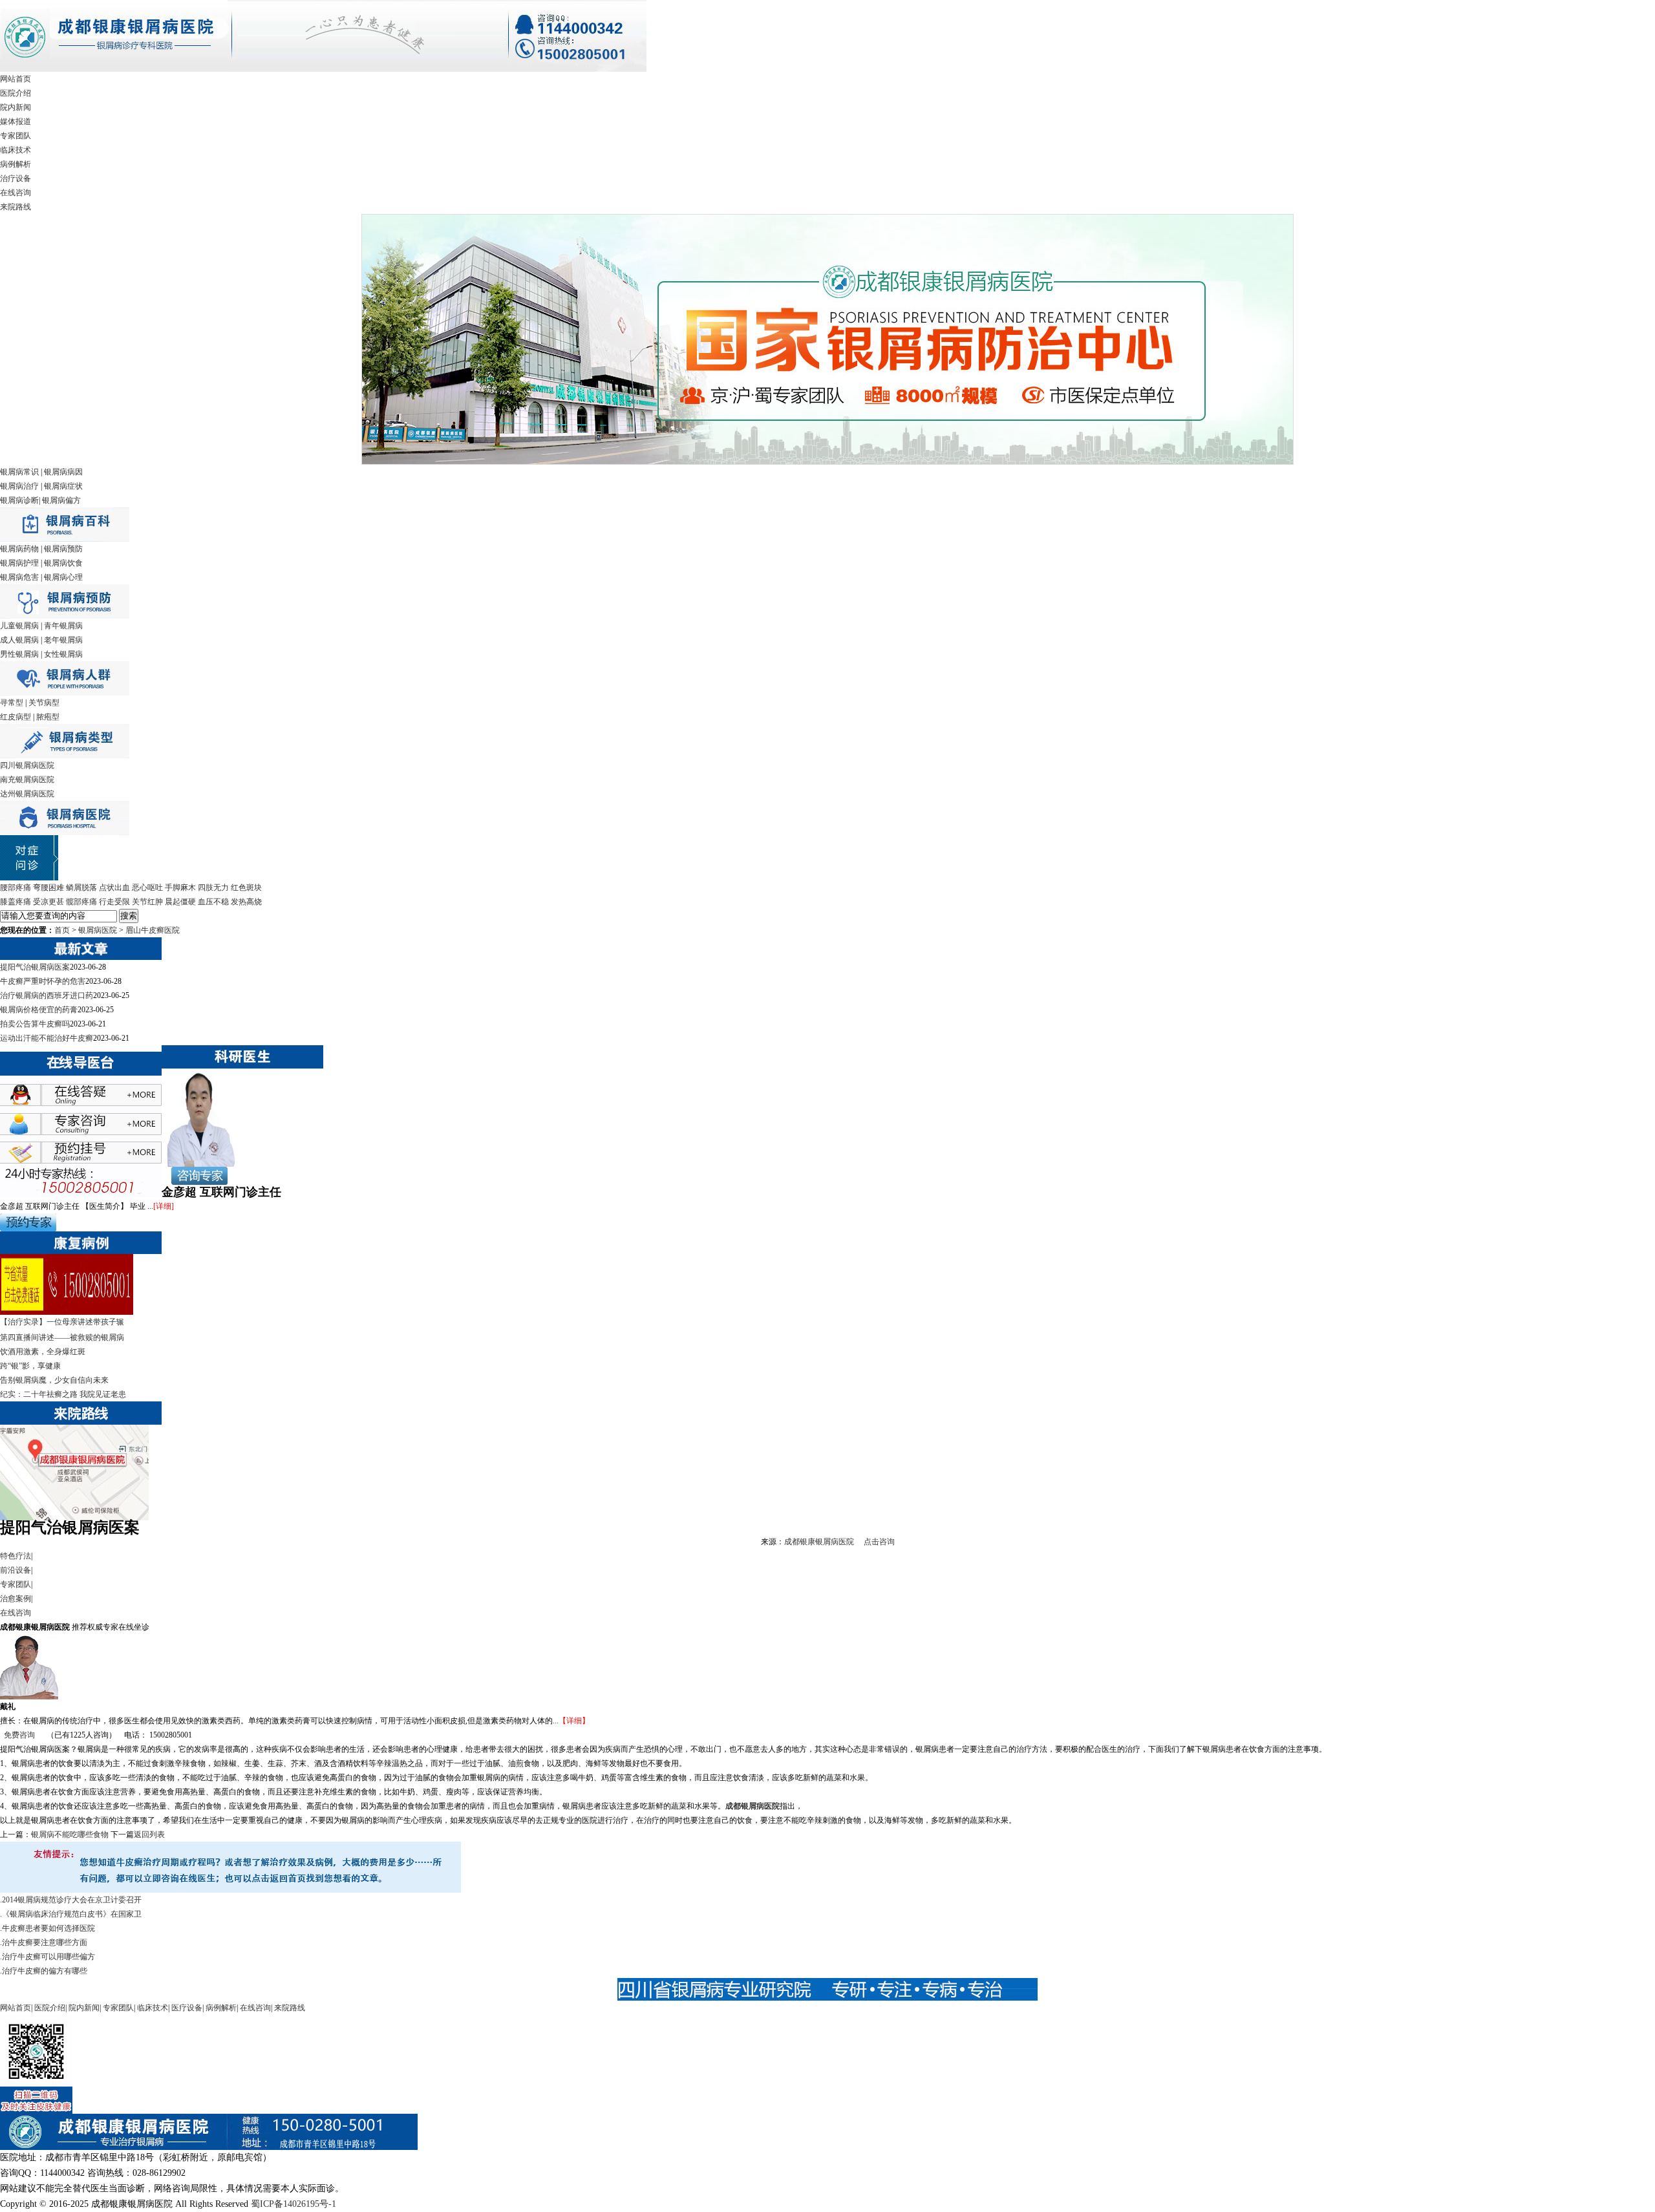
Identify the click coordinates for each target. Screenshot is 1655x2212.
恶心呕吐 (147, 888)
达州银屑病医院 (27, 794)
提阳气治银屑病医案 (35, 967)
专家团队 (16, 136)
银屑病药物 (19, 549)
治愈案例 (16, 1599)
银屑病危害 (19, 577)
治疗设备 (16, 178)
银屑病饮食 (63, 563)
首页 (62, 930)
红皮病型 (16, 717)
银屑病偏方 (61, 500)
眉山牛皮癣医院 (153, 930)
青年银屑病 (63, 626)
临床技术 (16, 150)
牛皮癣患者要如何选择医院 (48, 1928)
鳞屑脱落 (81, 888)
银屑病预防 (63, 549)
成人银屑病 (19, 640)
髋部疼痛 (81, 902)
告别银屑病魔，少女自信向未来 (54, 1380)
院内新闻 (16, 107)
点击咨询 (879, 1542)
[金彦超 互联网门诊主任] (200, 1164)
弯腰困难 (48, 888)
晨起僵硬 (180, 902)
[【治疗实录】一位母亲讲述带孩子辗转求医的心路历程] (67, 1312)
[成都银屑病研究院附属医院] (323, 69)
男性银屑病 (19, 654)
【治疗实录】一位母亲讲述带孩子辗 (62, 1322)
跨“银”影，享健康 (30, 1366)
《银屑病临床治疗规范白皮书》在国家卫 (72, 1914)
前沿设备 (16, 1570)
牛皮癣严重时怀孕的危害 (43, 981)
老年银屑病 (63, 640)
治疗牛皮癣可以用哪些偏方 (48, 1957)
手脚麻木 (180, 888)
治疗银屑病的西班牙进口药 (47, 995)
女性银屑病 (63, 654)
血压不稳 (213, 902)
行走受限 (114, 902)
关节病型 (44, 703)
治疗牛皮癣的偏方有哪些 (45, 1971)
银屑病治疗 (19, 486)
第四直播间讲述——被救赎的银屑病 (62, 1337)
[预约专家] (28, 1229)
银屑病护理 (19, 563)
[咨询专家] (195, 1182)
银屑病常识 (19, 472)
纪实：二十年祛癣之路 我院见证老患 (63, 1394)
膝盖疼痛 (16, 902)
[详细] (164, 1206)
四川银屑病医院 (27, 765)
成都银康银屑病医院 (819, 1542)
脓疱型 (48, 717)
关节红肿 (147, 902)
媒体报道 (16, 122)
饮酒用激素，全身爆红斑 (43, 1352)
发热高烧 (246, 902)
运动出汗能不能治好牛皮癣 (47, 1038)
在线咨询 (16, 193)
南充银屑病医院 (27, 780)
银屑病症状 (63, 486)
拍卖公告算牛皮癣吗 (35, 1024)
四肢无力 (213, 888)
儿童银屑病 (19, 626)
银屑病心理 (63, 577)
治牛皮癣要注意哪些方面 (45, 1942)
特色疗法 (16, 1556)
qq (94, 1099)
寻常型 (12, 703)
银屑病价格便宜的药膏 (39, 1010)
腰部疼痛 (16, 888)
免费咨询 (19, 1735)
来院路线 (16, 207)
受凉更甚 (48, 902)
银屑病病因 (63, 472)
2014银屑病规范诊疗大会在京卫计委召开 (72, 1900)
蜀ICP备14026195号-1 (294, 2204)
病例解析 (16, 164)
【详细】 (574, 1721)
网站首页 (16, 79)
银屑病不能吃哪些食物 (70, 1834)
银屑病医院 (98, 930)
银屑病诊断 (19, 500)
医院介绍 (16, 93)
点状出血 (114, 888)
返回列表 (149, 1834)
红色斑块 (246, 888)
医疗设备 (187, 2008)
